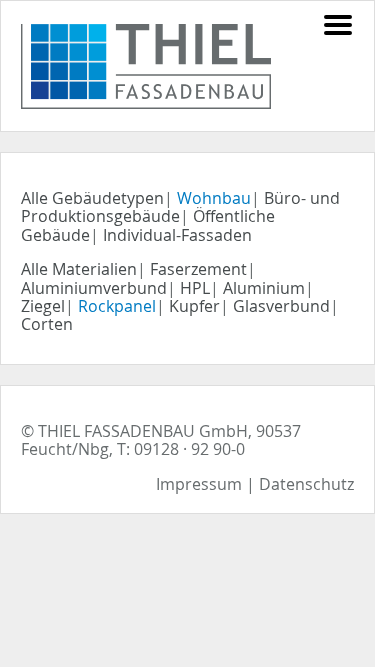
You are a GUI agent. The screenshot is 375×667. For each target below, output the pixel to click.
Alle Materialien (79, 269)
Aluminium (264, 288)
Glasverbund (281, 306)
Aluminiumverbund (94, 288)
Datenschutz (306, 484)
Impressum (199, 484)
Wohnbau (214, 198)
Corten (47, 324)
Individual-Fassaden (177, 235)
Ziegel (43, 306)
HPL (195, 288)
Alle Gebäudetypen (92, 198)
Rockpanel (117, 306)
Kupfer (194, 306)
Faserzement (198, 269)
